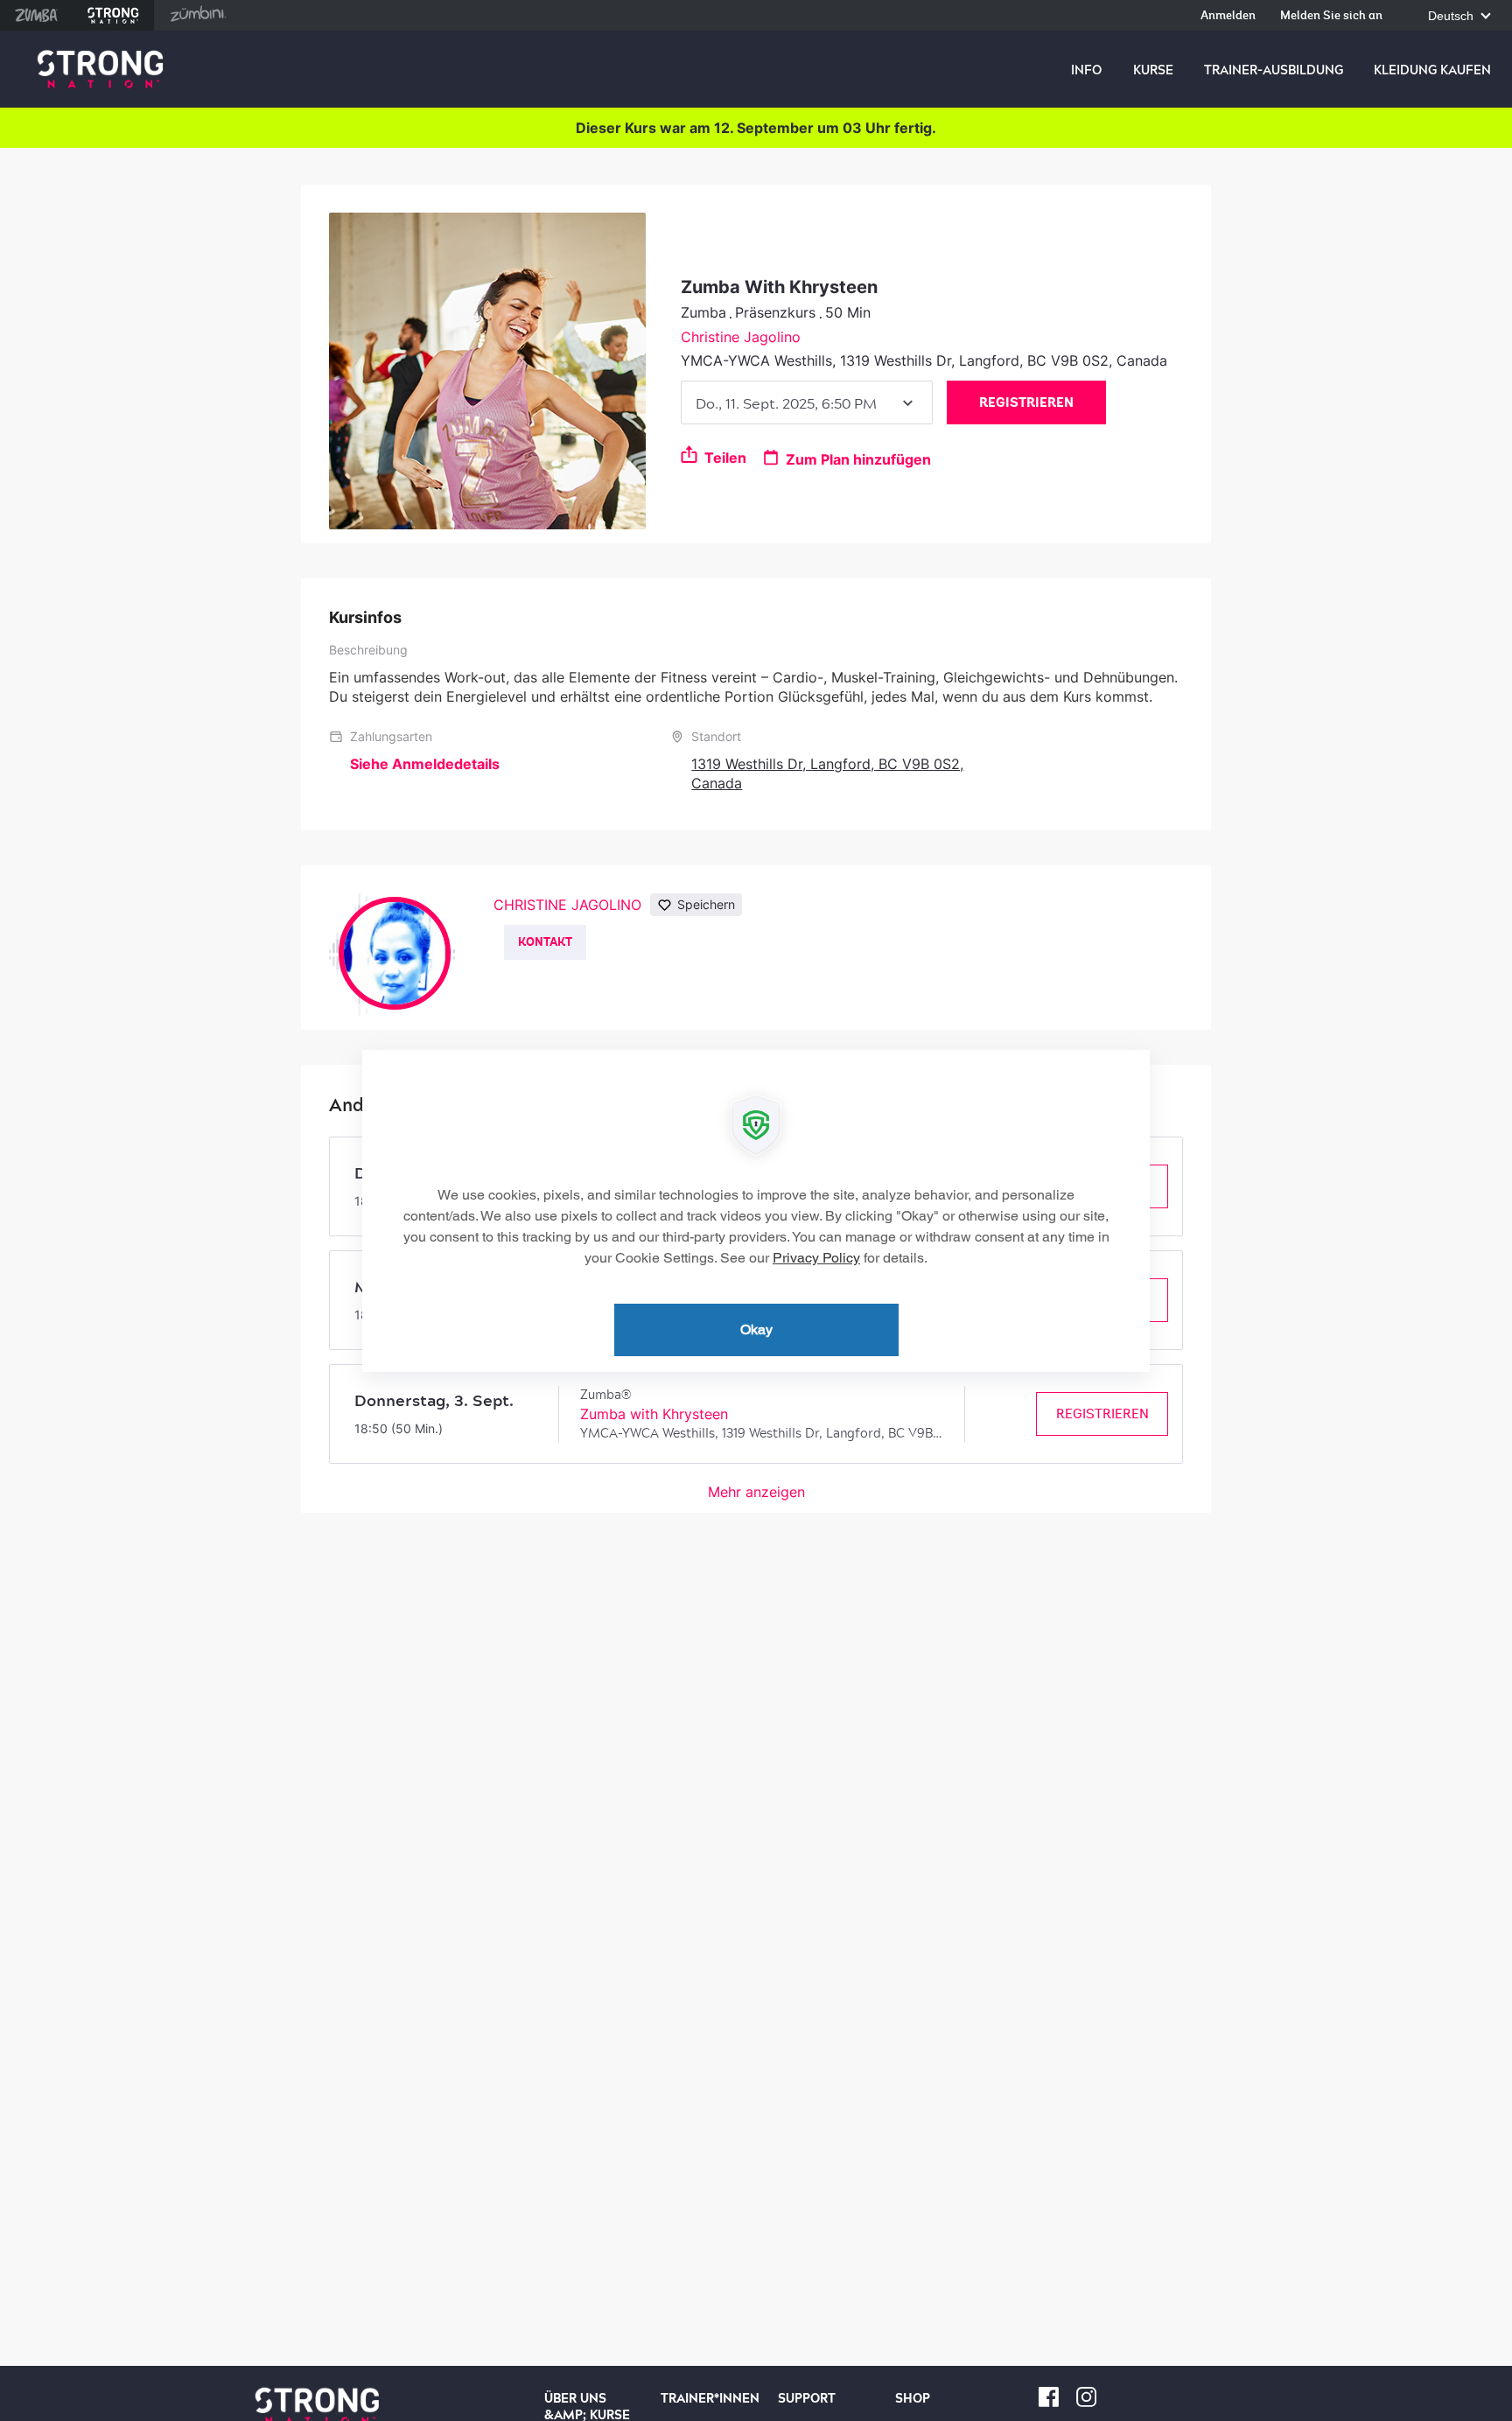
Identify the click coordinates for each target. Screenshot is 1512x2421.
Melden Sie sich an (1331, 16)
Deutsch (1452, 16)
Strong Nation (113, 15)
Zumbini (198, 15)
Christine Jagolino (741, 337)
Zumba (36, 15)
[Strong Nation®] (100, 70)
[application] (756, 1211)
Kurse (1153, 70)
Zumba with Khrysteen (654, 1414)
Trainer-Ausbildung (1274, 70)
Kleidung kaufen (1432, 70)
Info (1086, 70)
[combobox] (807, 402)
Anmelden (1228, 16)
